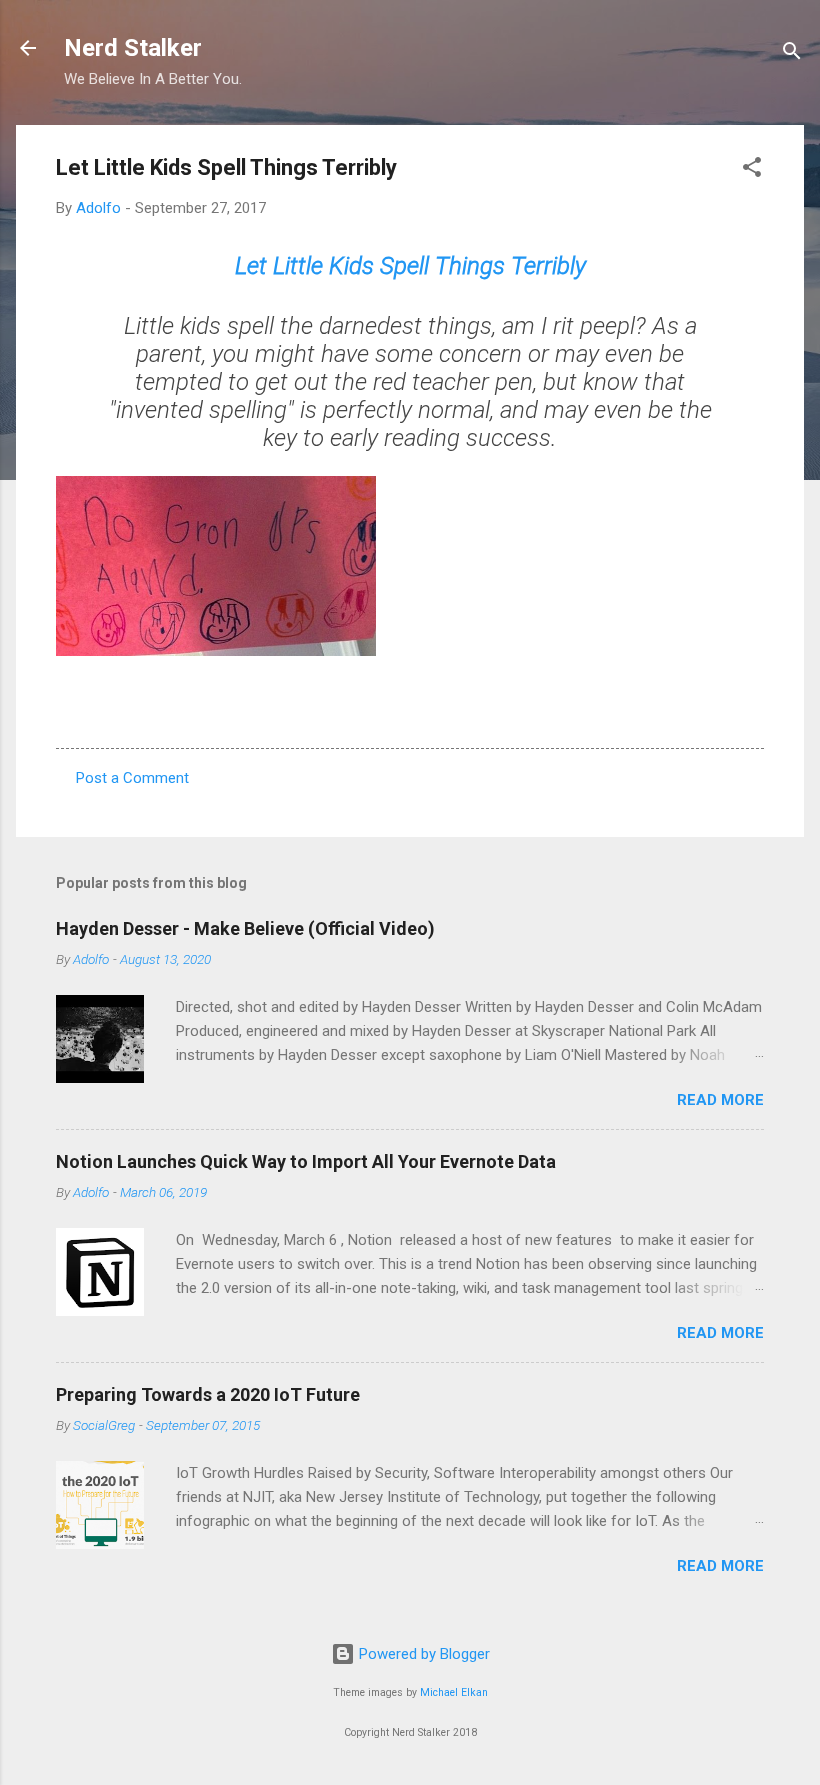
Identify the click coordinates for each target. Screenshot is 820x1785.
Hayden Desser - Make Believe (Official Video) (245, 928)
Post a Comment (132, 778)
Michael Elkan (454, 1692)
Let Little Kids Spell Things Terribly (410, 266)
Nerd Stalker (133, 48)
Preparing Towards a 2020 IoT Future (208, 1394)
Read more (720, 1100)
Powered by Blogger (422, 1654)
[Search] (792, 54)
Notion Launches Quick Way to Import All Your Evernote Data (306, 1161)
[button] (752, 170)
